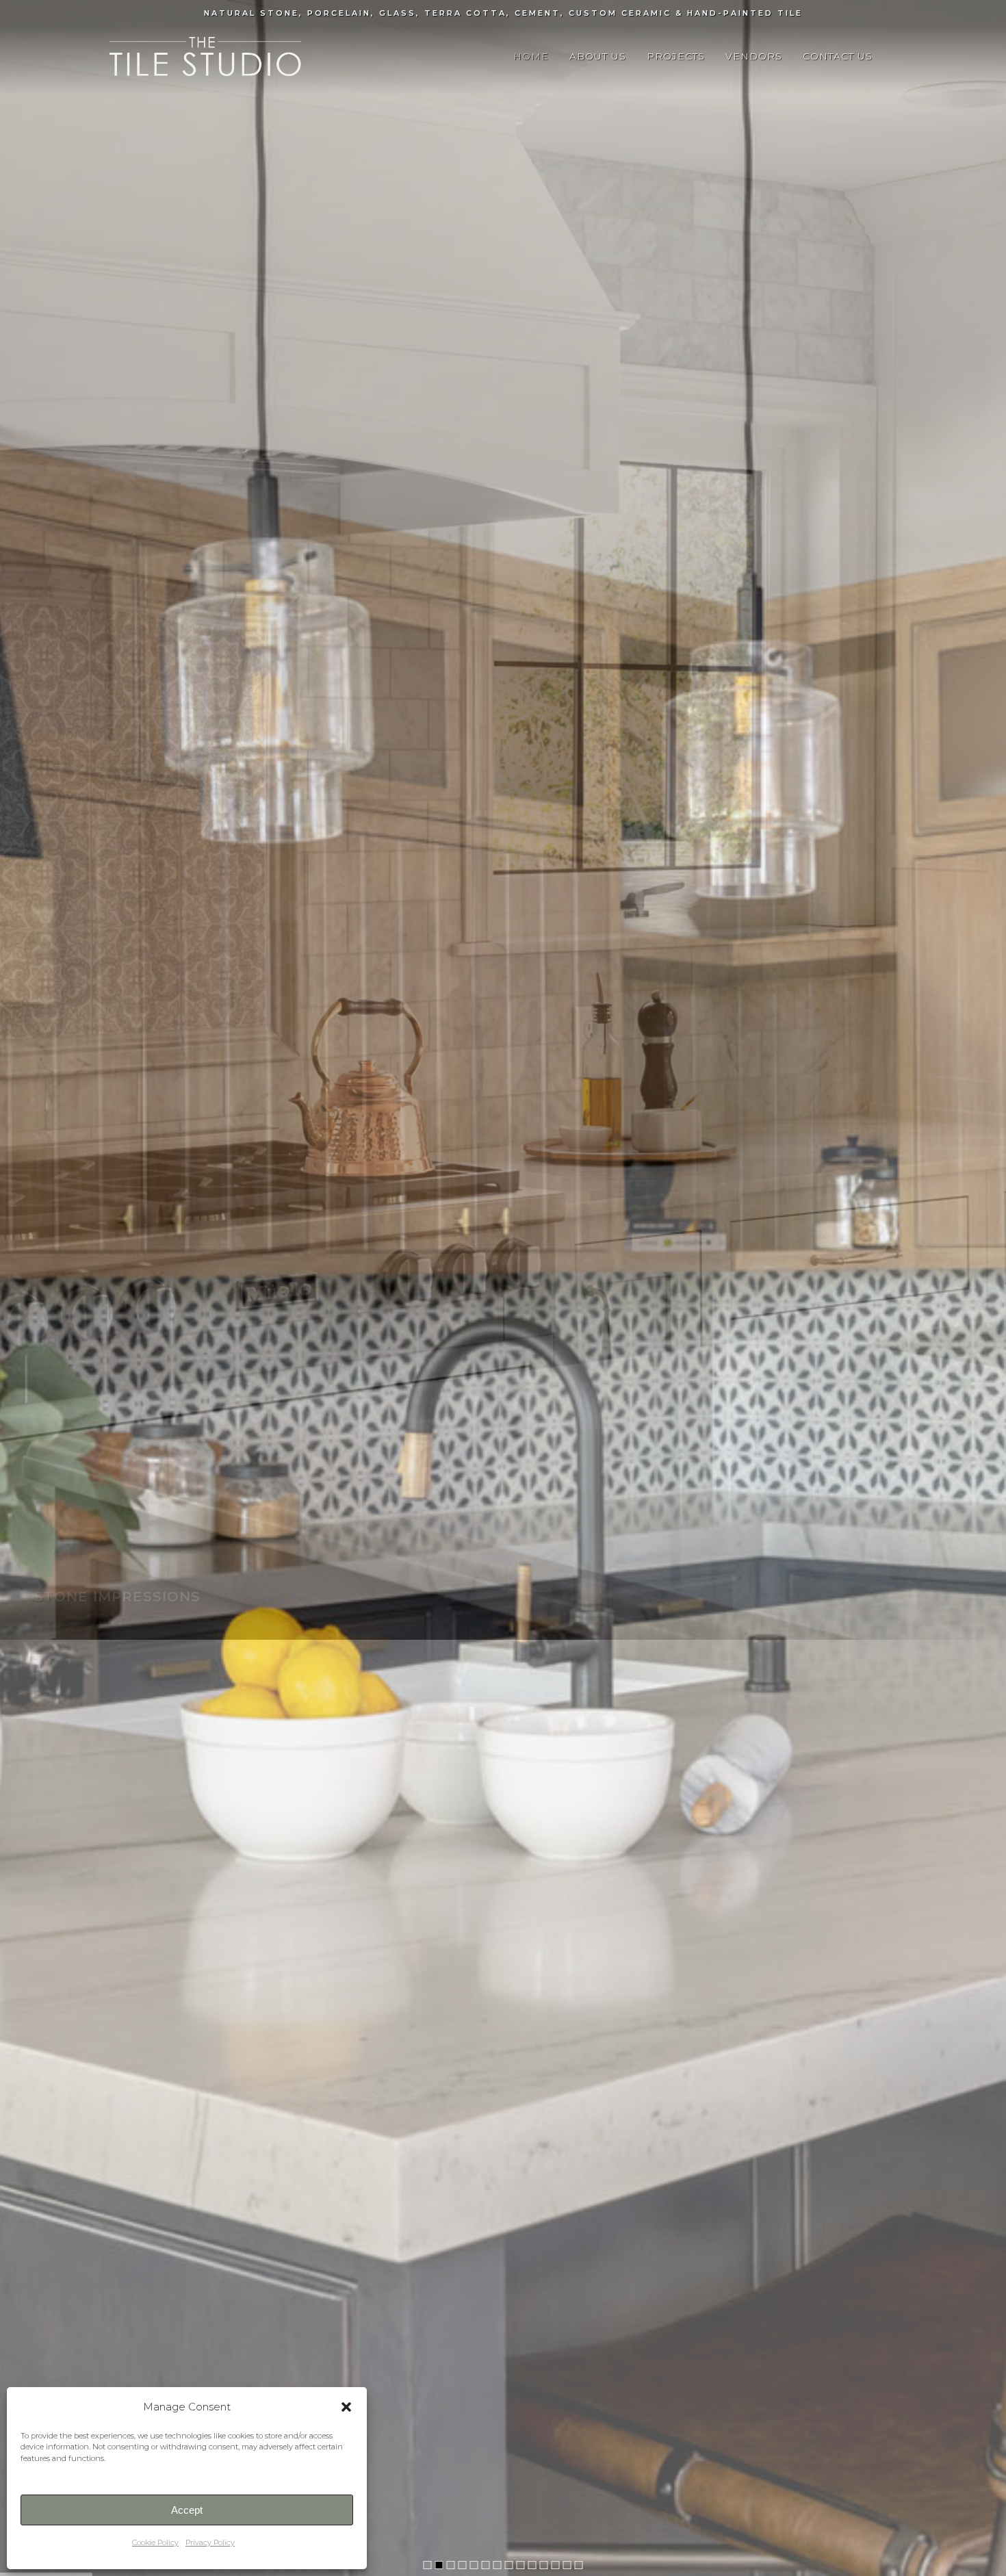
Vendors (754, 56)
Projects (676, 56)
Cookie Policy (155, 2542)
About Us (598, 56)
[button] (346, 2407)
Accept (187, 2510)
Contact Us (838, 56)
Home (531, 56)
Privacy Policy (210, 2542)
